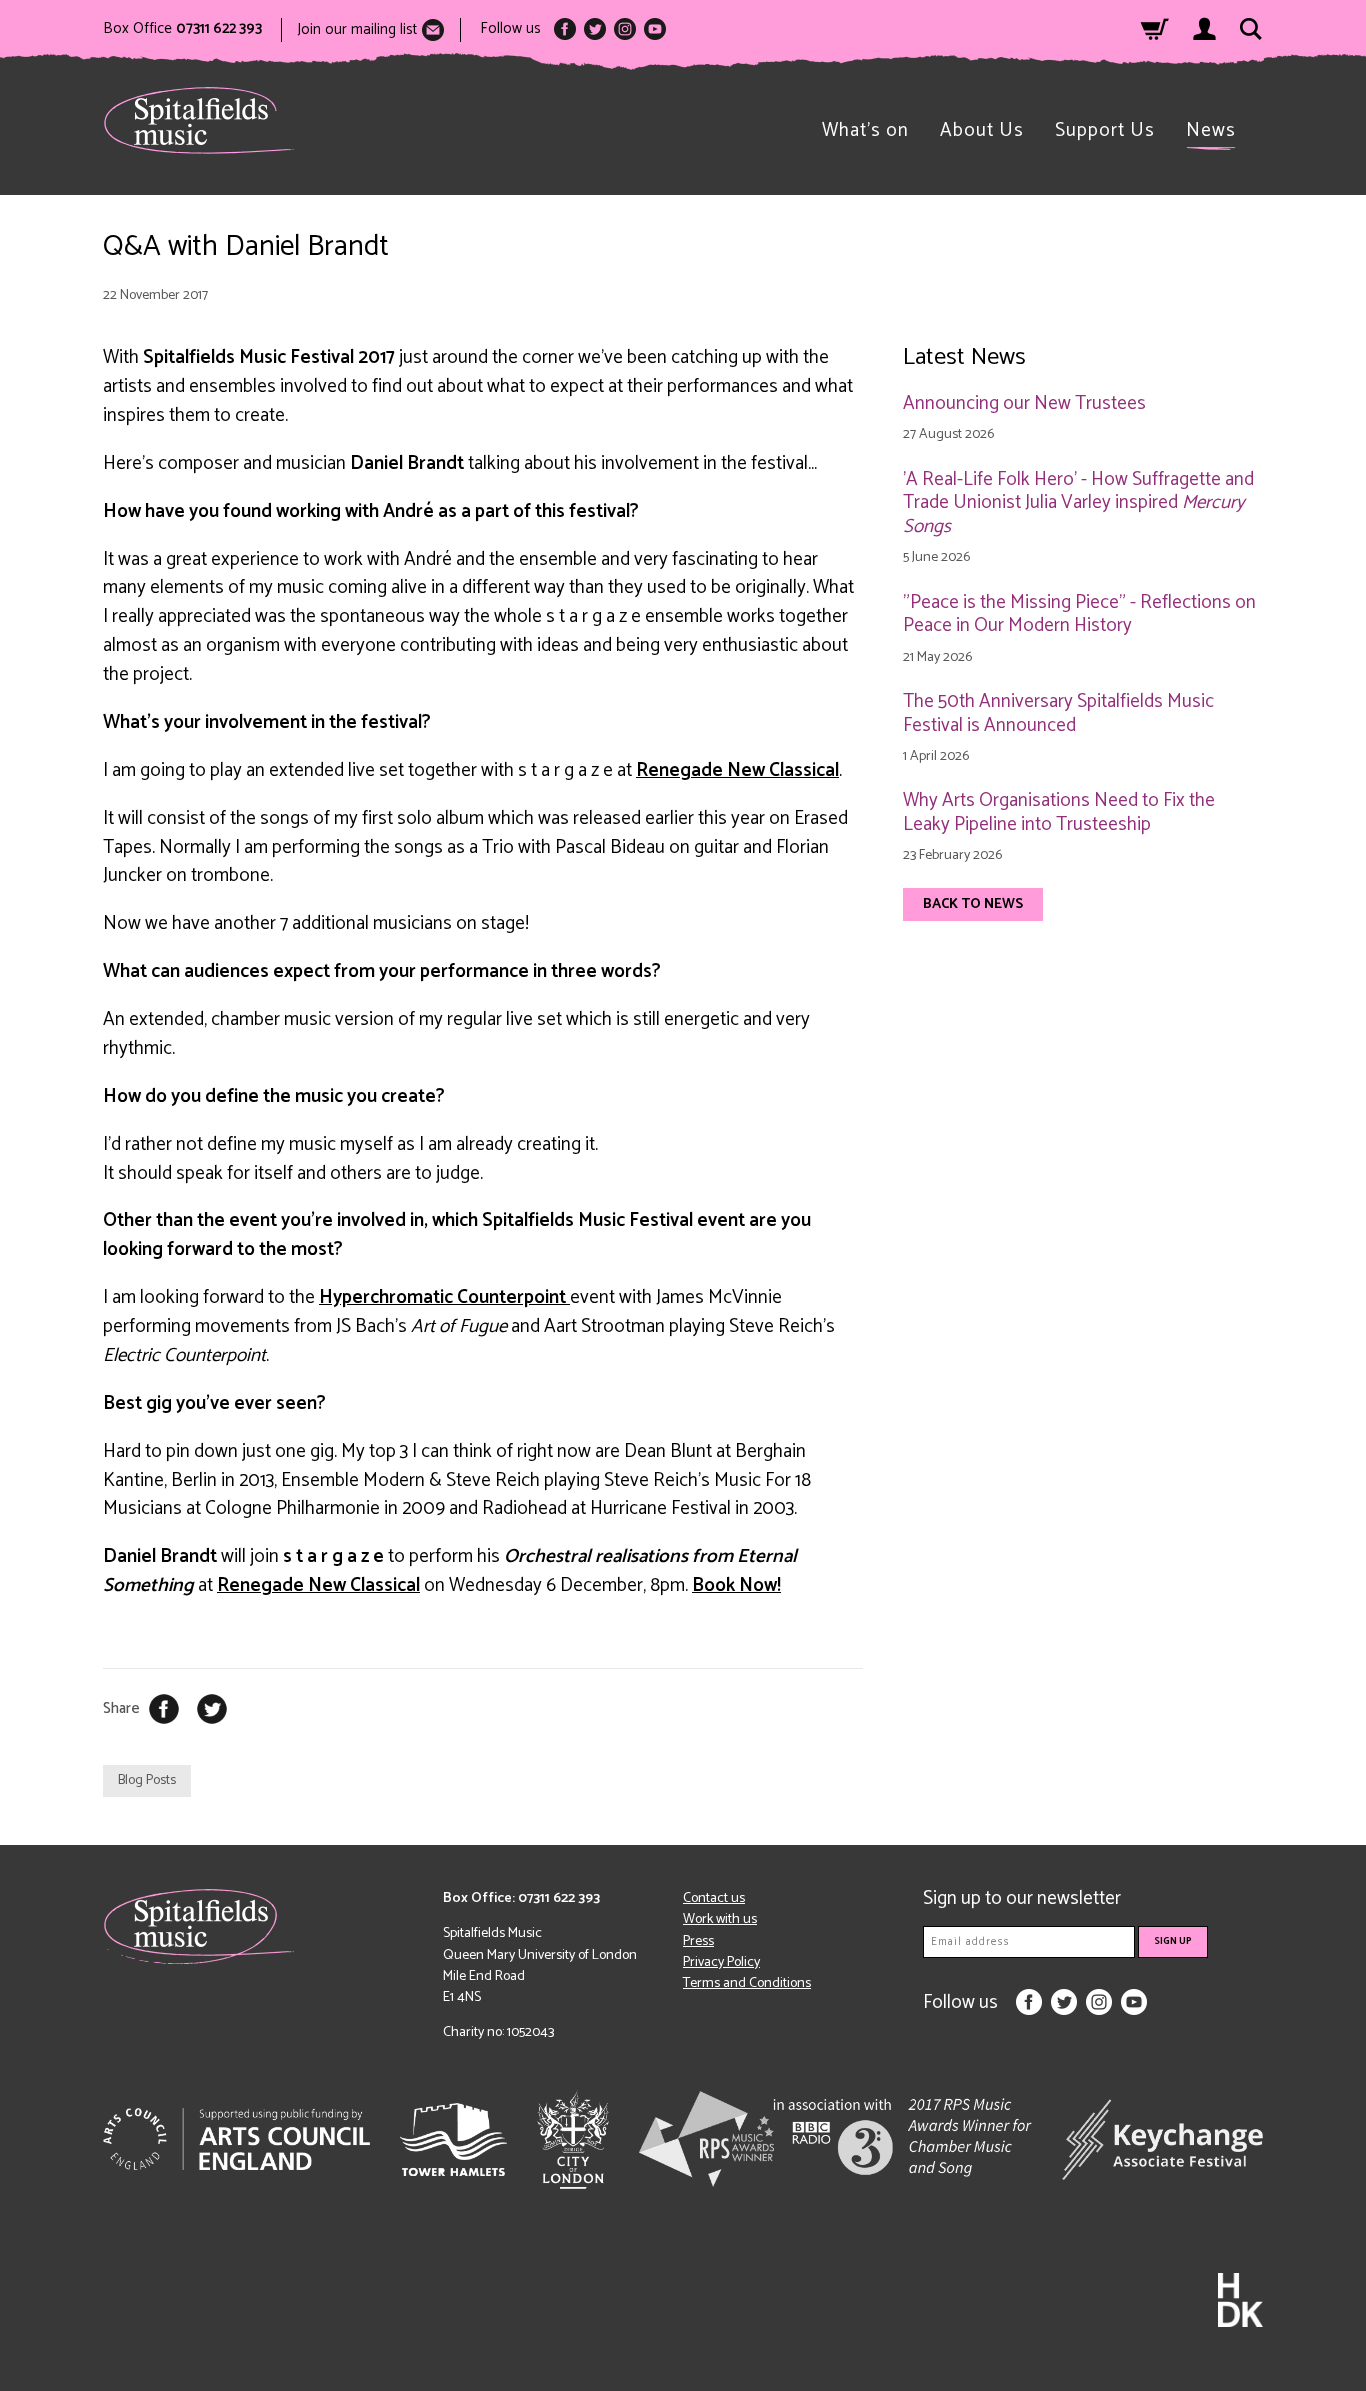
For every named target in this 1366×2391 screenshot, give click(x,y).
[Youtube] (655, 29)
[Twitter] (595, 29)
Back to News (973, 904)
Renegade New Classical (737, 770)
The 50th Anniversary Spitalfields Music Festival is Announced (1058, 714)
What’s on (865, 130)
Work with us (720, 1919)
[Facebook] (565, 29)
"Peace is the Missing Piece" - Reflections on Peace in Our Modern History (1079, 615)
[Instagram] (625, 29)
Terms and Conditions (747, 1983)
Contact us (714, 1898)
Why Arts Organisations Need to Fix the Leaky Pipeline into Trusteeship (1059, 813)
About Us (982, 130)
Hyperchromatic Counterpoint (444, 1297)
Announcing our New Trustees (1024, 404)
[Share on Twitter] (212, 1709)
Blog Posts (147, 1780)
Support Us (1105, 130)
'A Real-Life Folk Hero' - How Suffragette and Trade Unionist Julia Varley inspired (1078, 503)
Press (698, 1941)
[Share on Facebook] (164, 1709)
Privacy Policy (721, 1962)
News (1211, 130)
